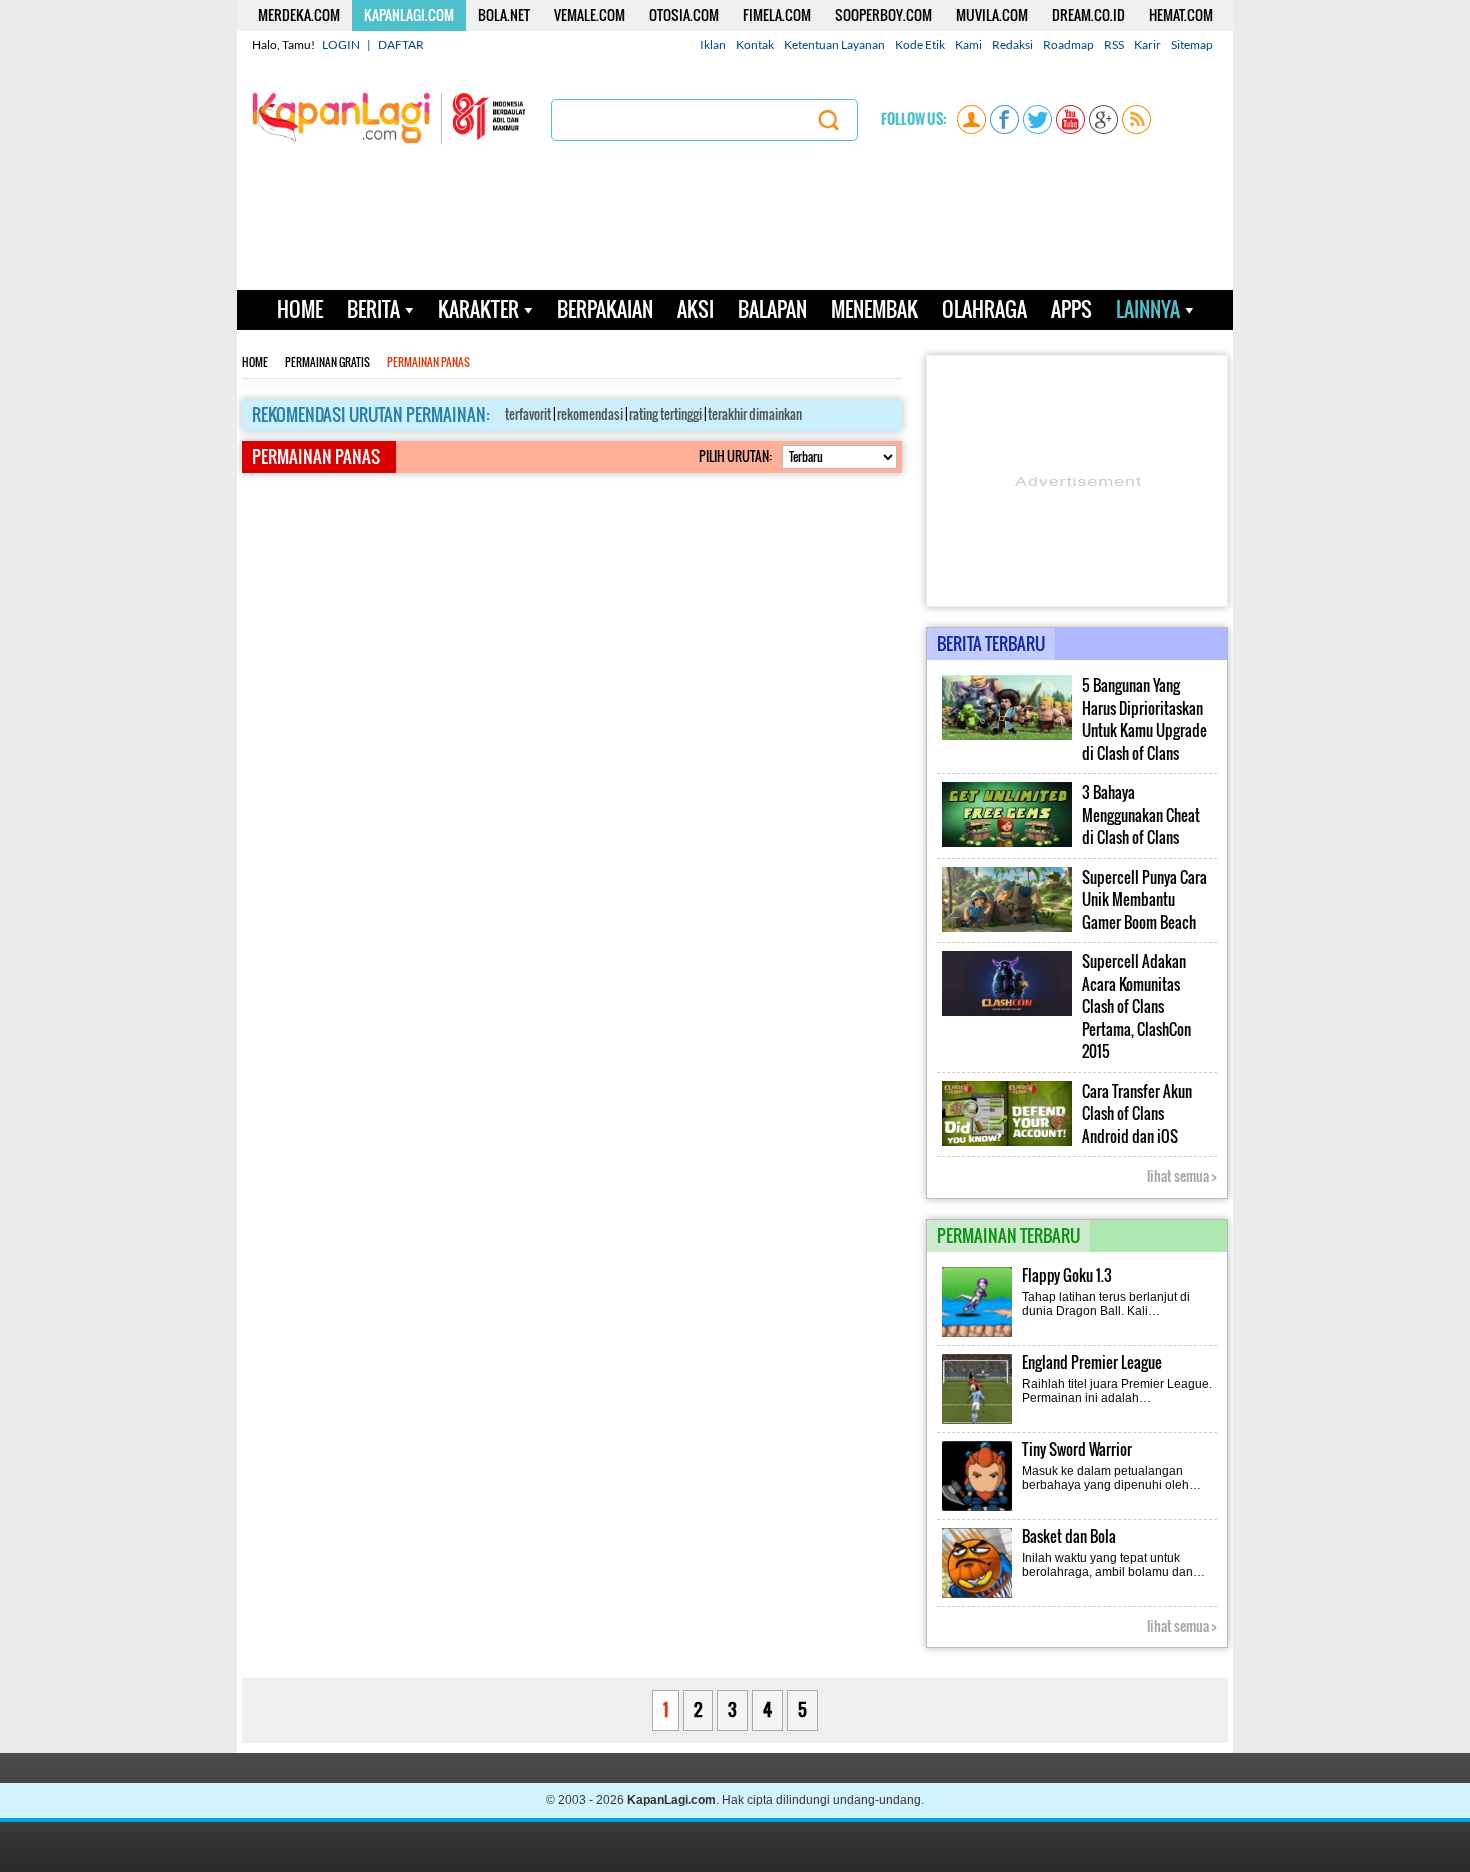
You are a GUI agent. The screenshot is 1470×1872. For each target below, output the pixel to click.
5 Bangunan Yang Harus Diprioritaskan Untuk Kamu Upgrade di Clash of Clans (1144, 719)
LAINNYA (1148, 309)
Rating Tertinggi (665, 414)
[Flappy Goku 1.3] (978, 1335)
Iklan (713, 44)
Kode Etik (920, 44)
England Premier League (1092, 1362)
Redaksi (1012, 44)
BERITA (373, 309)
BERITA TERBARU (991, 644)
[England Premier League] (978, 1422)
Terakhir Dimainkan (755, 414)
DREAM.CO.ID (1088, 15)
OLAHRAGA (984, 309)
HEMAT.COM (1181, 15)
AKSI (695, 309)
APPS (1071, 309)
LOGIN (341, 44)
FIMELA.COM (777, 15)
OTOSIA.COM (684, 15)
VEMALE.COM (589, 15)
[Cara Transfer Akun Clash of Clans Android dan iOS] (1007, 1142)
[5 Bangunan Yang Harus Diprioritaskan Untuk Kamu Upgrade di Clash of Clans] (1007, 736)
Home (255, 363)
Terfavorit (528, 414)
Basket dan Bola (1069, 1536)
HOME (300, 309)
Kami (968, 44)
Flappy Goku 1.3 (1067, 1275)
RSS (1114, 44)
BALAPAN (772, 309)
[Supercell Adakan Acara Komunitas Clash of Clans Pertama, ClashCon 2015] (1007, 1012)
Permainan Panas (428, 363)
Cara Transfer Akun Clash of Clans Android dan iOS (1137, 1114)
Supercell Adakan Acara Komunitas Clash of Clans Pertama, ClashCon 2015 (1136, 1006)
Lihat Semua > (1182, 1176)
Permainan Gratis (327, 363)
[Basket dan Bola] (978, 1596)
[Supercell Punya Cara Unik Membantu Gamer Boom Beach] (1007, 928)
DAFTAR (401, 44)
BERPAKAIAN (605, 309)
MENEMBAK (874, 309)
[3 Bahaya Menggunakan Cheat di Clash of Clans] (1007, 843)
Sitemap (1192, 44)
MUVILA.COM (992, 15)
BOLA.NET (504, 15)
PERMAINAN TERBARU (1008, 1236)
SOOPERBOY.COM (883, 15)
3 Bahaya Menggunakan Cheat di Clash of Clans (1141, 815)
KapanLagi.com (671, 1800)
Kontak (755, 44)
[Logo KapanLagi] (389, 117)
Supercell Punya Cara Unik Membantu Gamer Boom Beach (1144, 900)
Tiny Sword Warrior (1077, 1449)
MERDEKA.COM (299, 15)
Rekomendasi (590, 414)
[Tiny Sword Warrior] (978, 1509)
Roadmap (1068, 44)
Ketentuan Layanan (834, 44)
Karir (1147, 44)
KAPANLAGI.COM (409, 15)
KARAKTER (478, 309)
